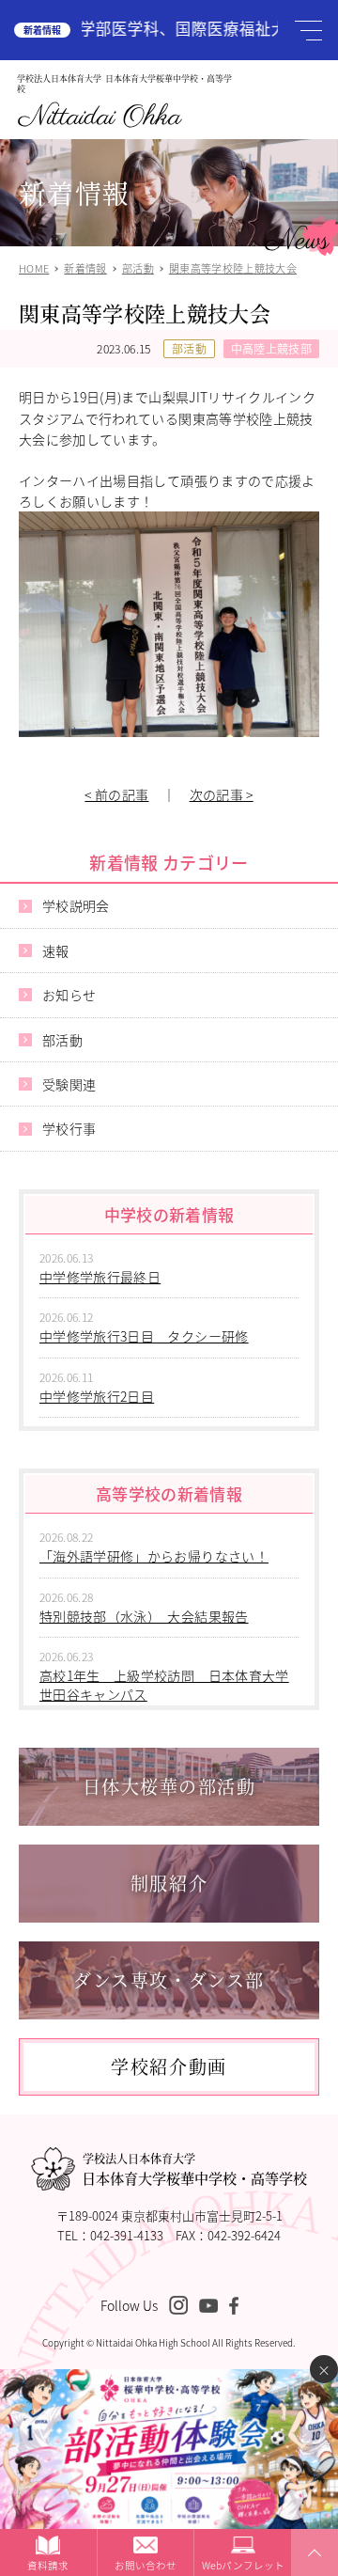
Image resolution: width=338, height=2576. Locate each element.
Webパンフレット (243, 2565)
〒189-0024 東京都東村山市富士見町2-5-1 (169, 2215)
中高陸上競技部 (271, 348)
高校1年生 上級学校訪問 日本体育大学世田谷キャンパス (164, 1685)
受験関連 (69, 1084)
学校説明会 (76, 905)
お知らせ (69, 995)
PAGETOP (312, 2575)
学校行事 (69, 1128)
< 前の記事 (116, 794)
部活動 (189, 348)
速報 (56, 950)
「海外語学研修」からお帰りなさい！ (154, 1556)
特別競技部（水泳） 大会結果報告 (144, 1616)
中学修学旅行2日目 (97, 1396)
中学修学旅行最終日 (100, 1277)
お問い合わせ (146, 2565)
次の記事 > (222, 794)
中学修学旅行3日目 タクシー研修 (144, 1336)
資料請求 (48, 2565)
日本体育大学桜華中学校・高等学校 (194, 2170)
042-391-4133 (127, 2235)
